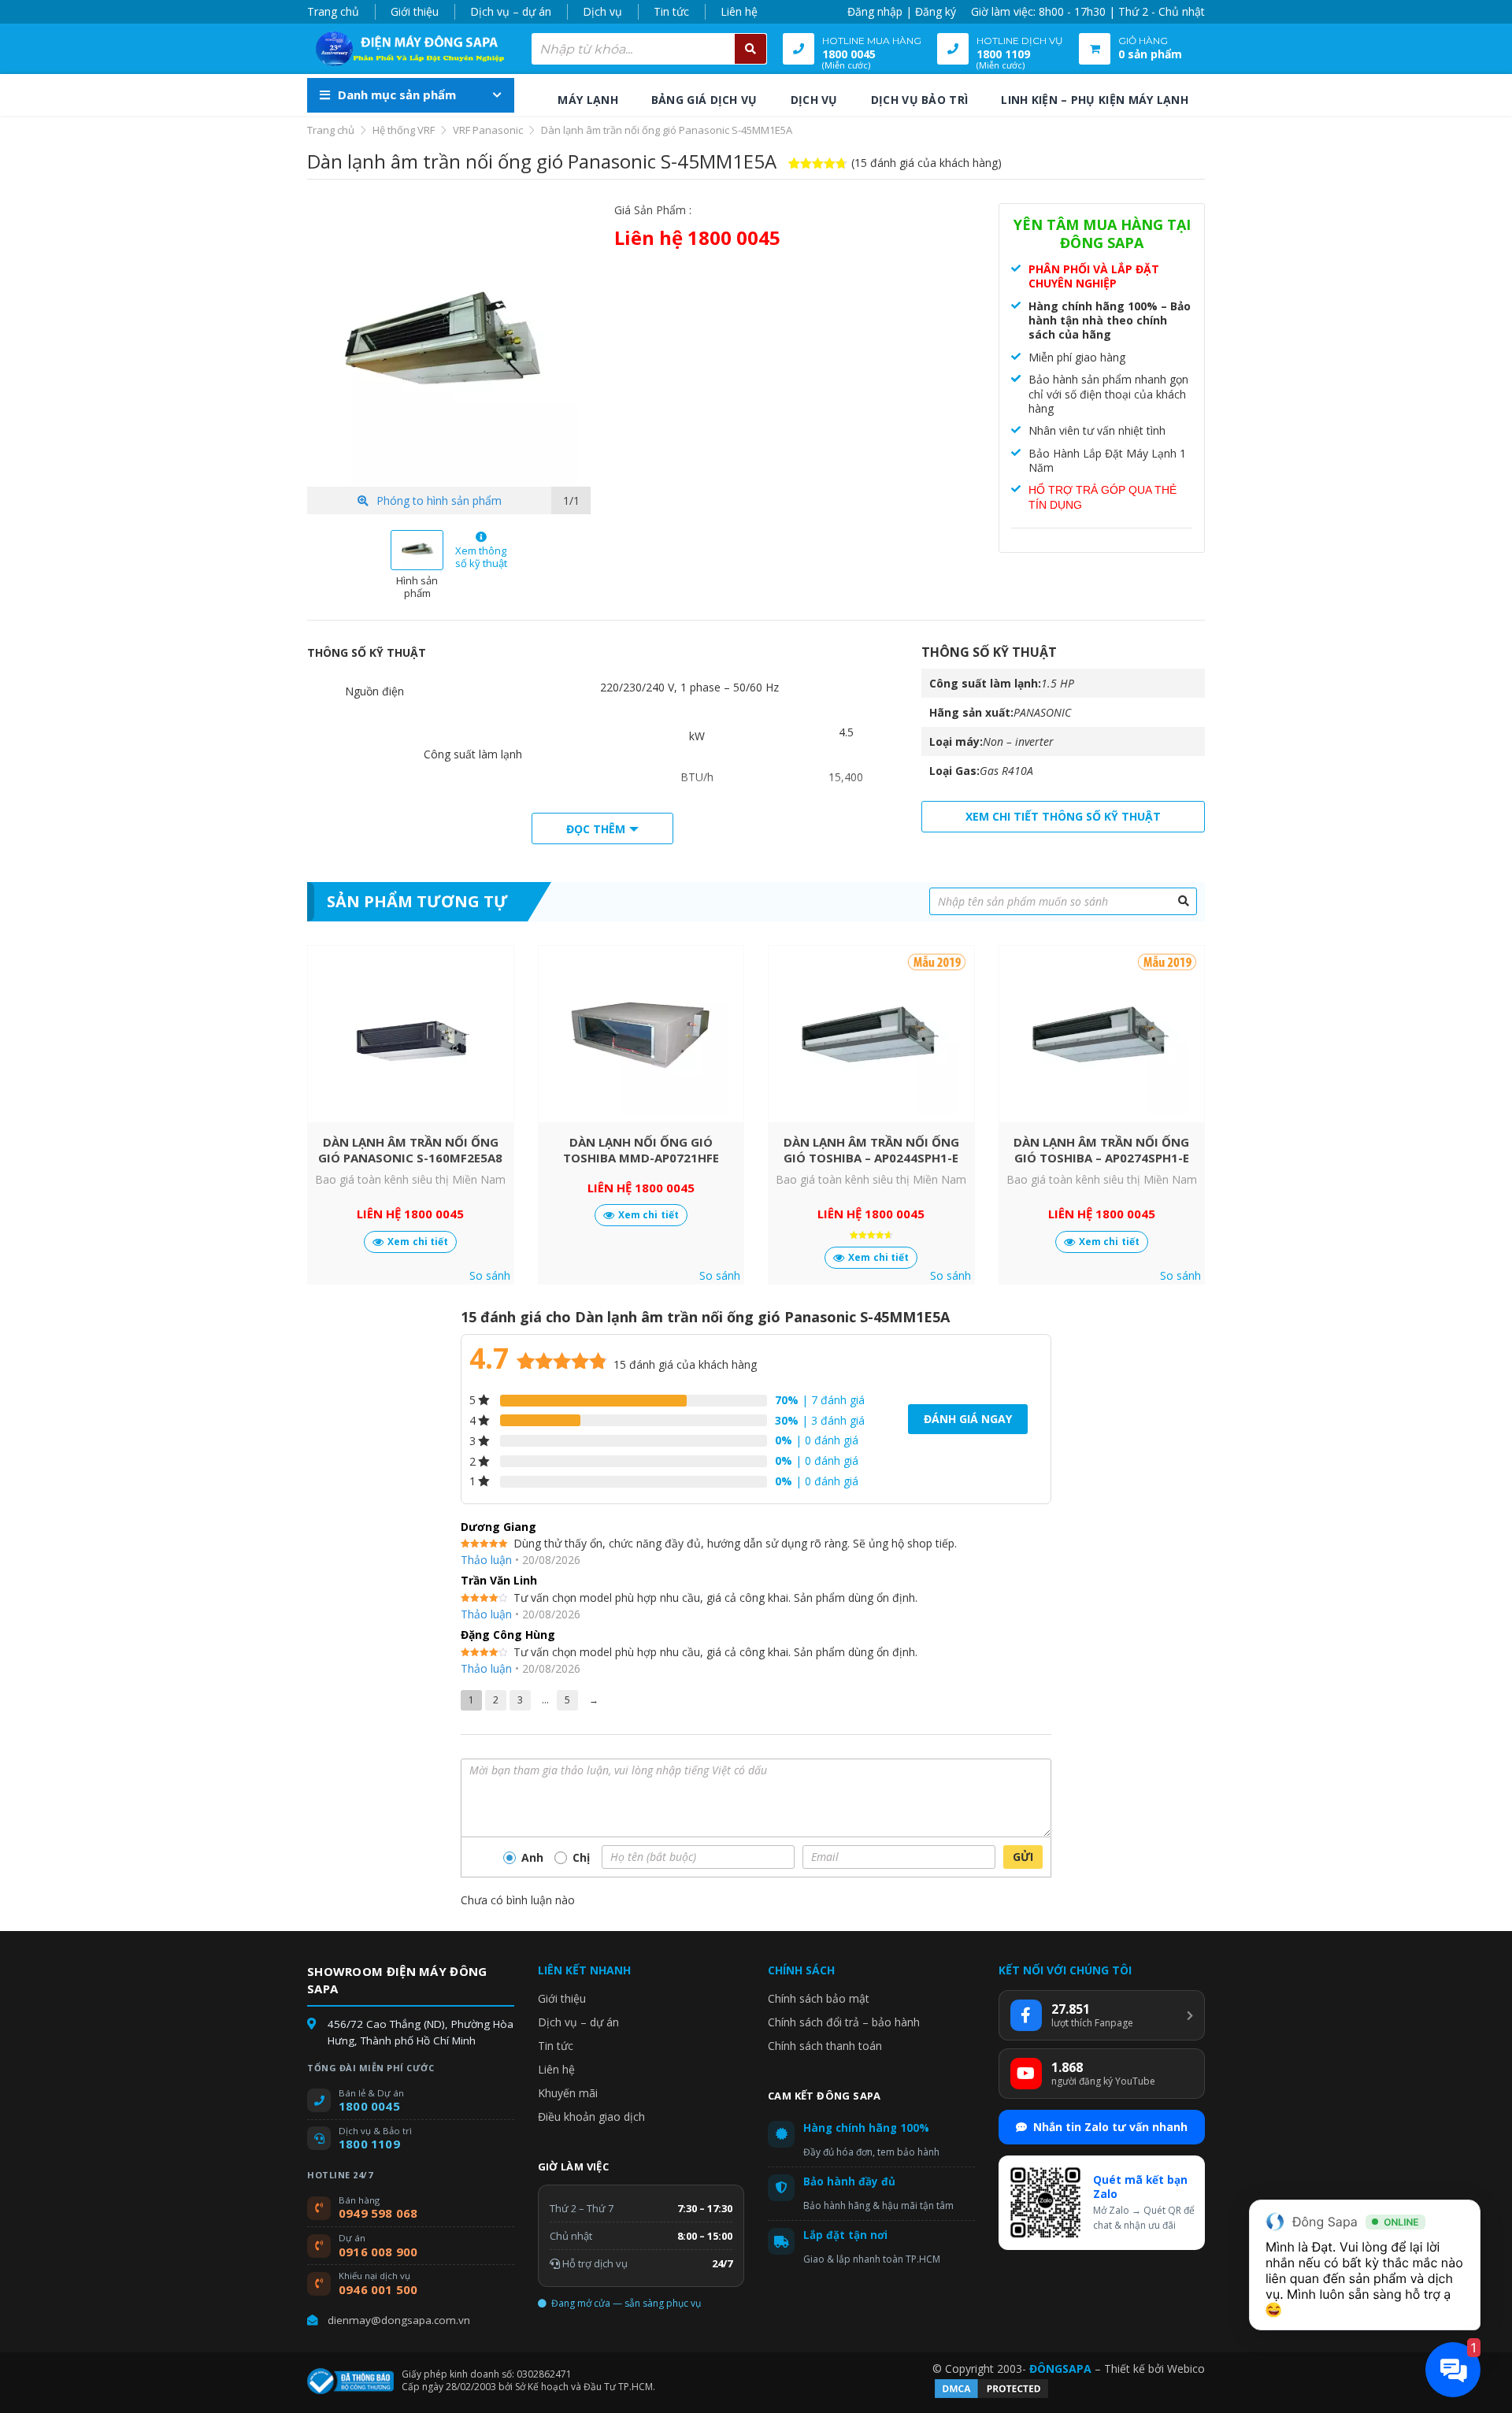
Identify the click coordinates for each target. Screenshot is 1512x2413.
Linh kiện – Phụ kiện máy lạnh (1095, 100)
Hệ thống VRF (404, 130)
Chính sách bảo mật (819, 1998)
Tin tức (671, 11)
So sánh (490, 1276)
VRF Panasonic (488, 130)
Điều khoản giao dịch (591, 2116)
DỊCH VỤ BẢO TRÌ (920, 100)
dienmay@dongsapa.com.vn (399, 2320)
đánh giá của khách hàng (685, 1364)
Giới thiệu (415, 11)
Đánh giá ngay (968, 1419)
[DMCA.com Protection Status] (991, 2396)
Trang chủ (333, 11)
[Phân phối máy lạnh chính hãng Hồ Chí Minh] (406, 49)
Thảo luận (486, 1560)
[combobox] (649, 49)
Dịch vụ (602, 11)
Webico (1186, 2369)
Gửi (1023, 1857)
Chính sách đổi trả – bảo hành (844, 2022)
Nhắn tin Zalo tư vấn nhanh (1110, 2127)
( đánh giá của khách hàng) (926, 163)
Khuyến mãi (568, 2093)
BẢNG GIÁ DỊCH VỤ (704, 100)
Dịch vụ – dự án (511, 11)
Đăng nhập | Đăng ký (902, 11)
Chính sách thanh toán (825, 2046)
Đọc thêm (596, 829)
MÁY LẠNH (587, 100)
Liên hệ (739, 11)
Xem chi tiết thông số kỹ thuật (1063, 816)
